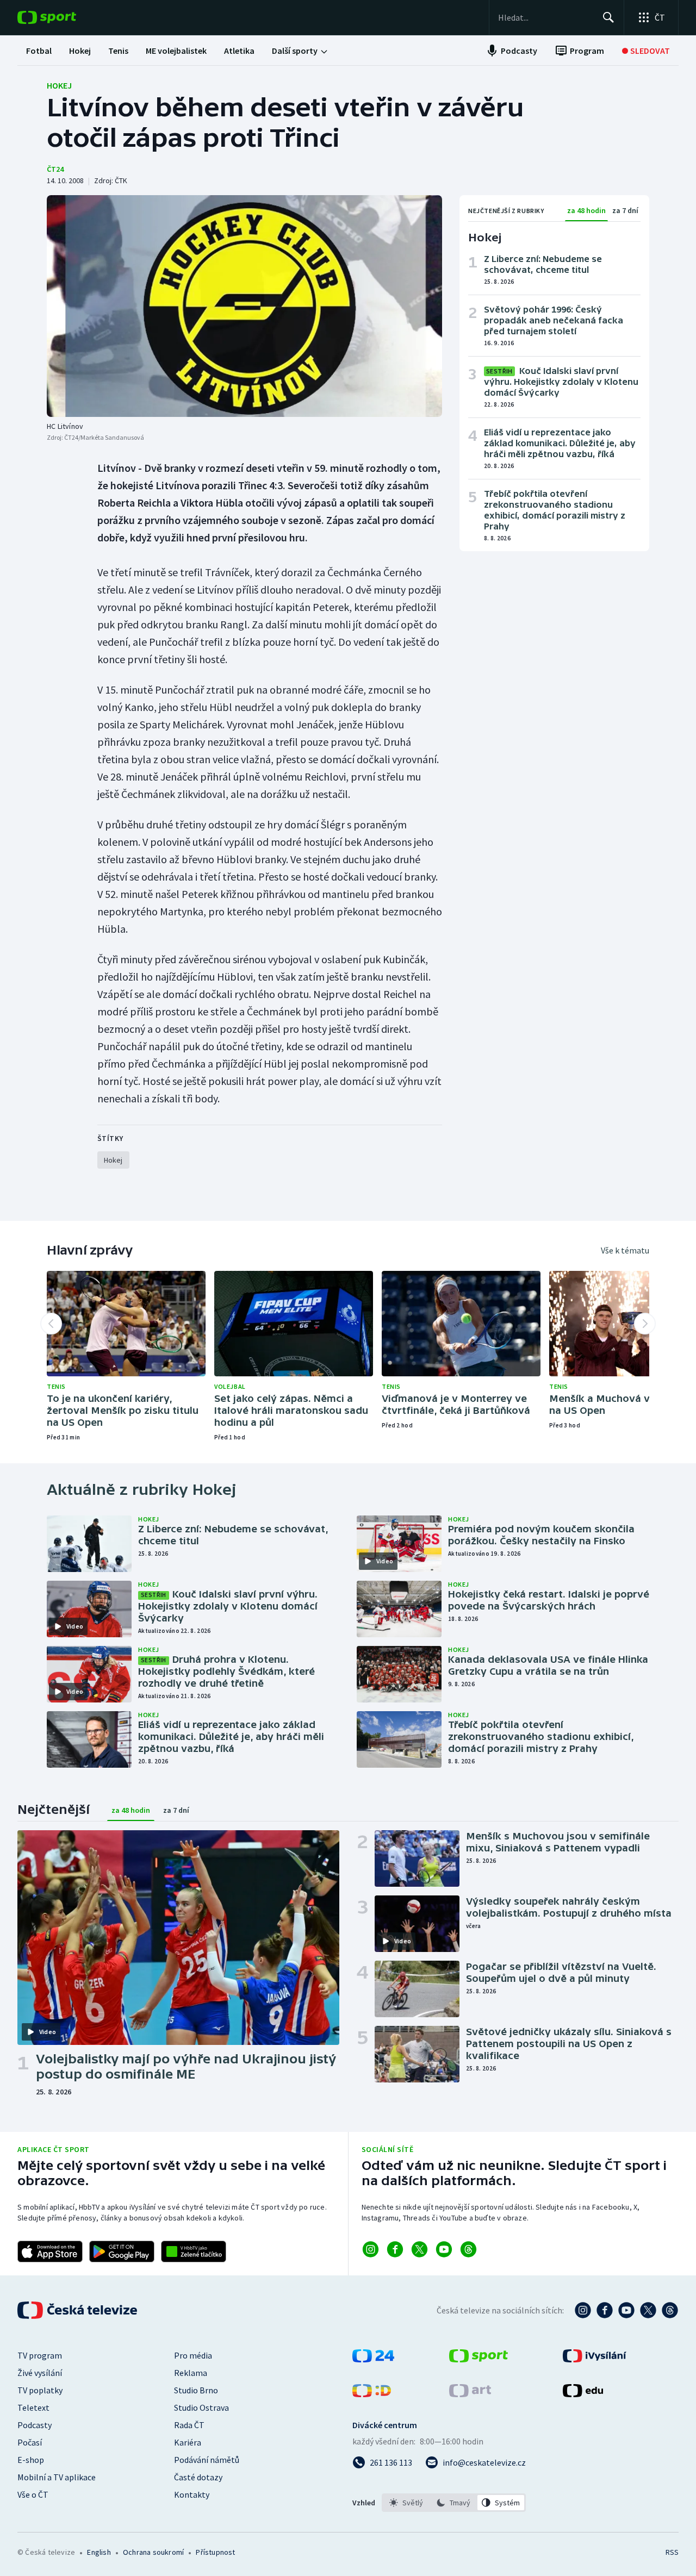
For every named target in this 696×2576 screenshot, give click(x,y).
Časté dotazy (198, 2477)
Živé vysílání (40, 2373)
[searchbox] (546, 17)
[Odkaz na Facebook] (395, 2249)
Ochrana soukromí (153, 2552)
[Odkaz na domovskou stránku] (63, 17)
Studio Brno (196, 2390)
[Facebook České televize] (605, 2310)
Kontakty (192, 2494)
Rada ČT (189, 2425)
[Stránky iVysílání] (595, 2359)
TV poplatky (40, 2390)
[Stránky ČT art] (470, 2394)
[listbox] (454, 2503)
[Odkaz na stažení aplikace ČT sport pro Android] (122, 2251)
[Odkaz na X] (420, 2249)
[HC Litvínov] (244, 306)
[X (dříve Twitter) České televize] (648, 2310)
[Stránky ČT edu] (583, 2394)
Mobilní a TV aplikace (57, 2477)
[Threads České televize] (670, 2310)
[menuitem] (39, 51)
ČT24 (55, 169)
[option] (406, 2503)
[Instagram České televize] (583, 2310)
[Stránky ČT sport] (478, 2359)
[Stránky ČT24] (373, 2359)
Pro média (193, 2355)
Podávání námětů (207, 2460)
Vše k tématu (625, 1250)
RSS (672, 2552)
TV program (40, 2355)
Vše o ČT (33, 2494)
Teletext (33, 2407)
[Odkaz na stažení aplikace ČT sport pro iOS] (50, 2251)
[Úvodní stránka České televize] (78, 2310)
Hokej (59, 85)
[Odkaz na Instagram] (371, 2249)
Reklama (191, 2373)
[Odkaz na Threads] (468, 2249)
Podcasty (35, 2425)
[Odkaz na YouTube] (444, 2249)
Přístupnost (215, 2552)
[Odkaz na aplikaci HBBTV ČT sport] (194, 2251)
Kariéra (188, 2442)
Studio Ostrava (201, 2407)
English (99, 2552)
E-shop (31, 2460)
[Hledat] (608, 17)
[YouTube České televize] (626, 2310)
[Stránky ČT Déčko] (372, 2394)
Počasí (30, 2442)
